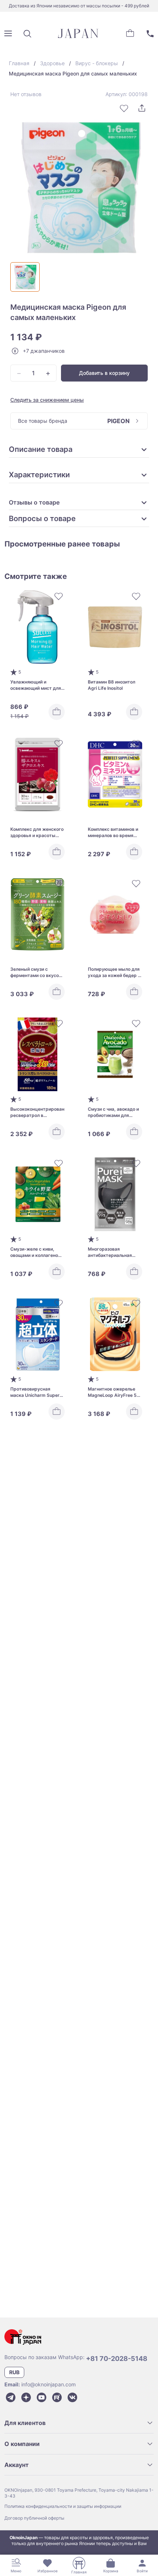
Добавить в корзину (104, 373)
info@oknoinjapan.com (49, 2384)
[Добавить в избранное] (124, 108)
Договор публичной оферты (34, 2518)
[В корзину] (57, 712)
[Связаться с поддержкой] (150, 34)
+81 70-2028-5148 (117, 2359)
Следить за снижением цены (47, 400)
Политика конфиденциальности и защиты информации (63, 2506)
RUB (14, 2372)
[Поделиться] (142, 108)
